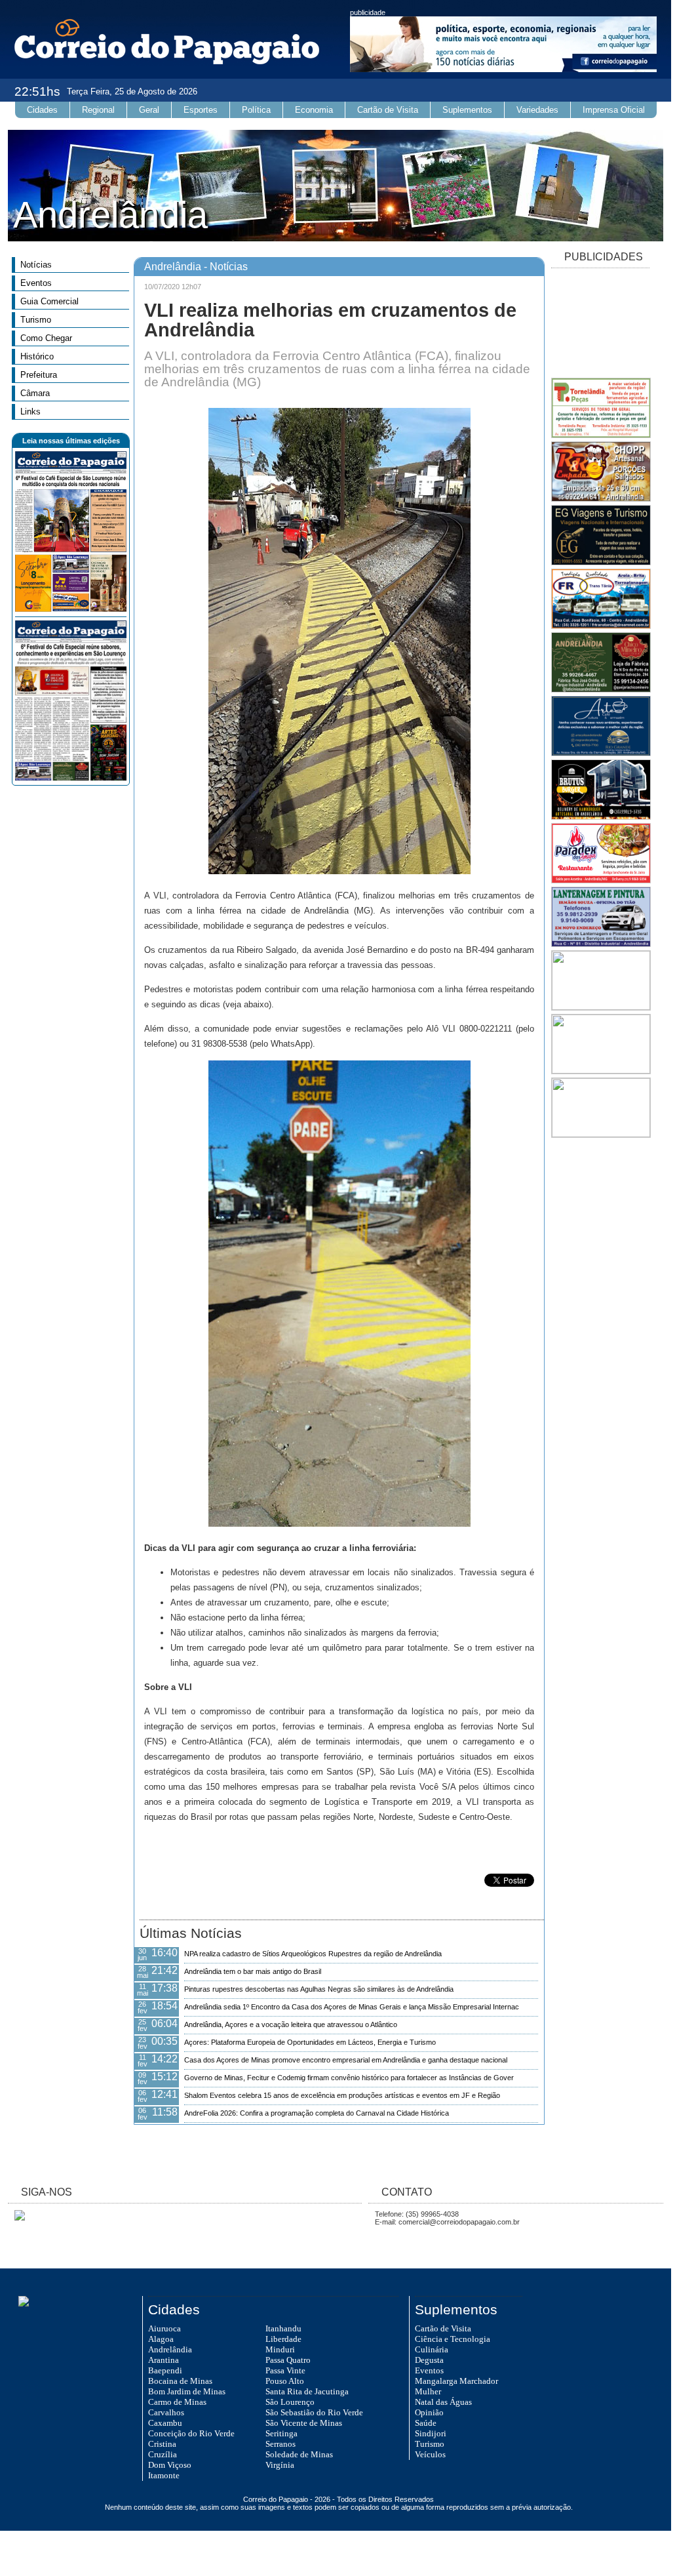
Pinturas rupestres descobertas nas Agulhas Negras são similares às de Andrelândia (319, 1989)
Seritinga (281, 2433)
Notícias (36, 265)
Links (30, 412)
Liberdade (283, 2339)
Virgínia (280, 2465)
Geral (149, 110)
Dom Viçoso (170, 2465)
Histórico (37, 356)
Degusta (429, 2360)
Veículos (430, 2454)
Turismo (36, 320)
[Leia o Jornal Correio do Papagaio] (71, 609)
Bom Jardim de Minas (187, 2391)
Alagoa (161, 2339)
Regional (98, 110)
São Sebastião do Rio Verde (314, 2412)
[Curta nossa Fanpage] (16, 2218)
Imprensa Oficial (614, 110)
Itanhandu (283, 2328)
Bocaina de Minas (180, 2381)
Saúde (426, 2423)
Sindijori (431, 2433)
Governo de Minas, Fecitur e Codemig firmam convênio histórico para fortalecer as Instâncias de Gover (349, 2078)
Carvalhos (166, 2412)
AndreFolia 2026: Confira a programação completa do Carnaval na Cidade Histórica (317, 2113)
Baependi (165, 2370)
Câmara (35, 393)
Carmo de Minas (177, 2402)
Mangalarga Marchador (456, 2381)
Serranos (280, 2444)
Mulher (428, 2391)
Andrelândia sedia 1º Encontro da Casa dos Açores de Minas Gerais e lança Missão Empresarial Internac (352, 2007)
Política (256, 110)
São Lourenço (290, 2402)
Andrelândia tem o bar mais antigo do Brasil (253, 1971)
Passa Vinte (285, 2370)
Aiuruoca (164, 2328)
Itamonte (164, 2475)
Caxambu (165, 2423)
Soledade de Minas (299, 2454)
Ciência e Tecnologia (453, 2339)
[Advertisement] (600, 324)
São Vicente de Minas (304, 2423)
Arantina (164, 2360)
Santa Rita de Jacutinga (307, 2391)
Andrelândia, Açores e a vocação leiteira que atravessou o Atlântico (291, 2024)
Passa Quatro (288, 2360)
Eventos (36, 283)
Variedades (537, 110)
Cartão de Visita (388, 110)
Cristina (162, 2444)
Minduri (280, 2349)
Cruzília (163, 2454)
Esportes (201, 110)
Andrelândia (170, 2349)
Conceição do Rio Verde (191, 2433)
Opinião (429, 2412)
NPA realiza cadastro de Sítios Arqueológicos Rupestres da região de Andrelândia (313, 1954)
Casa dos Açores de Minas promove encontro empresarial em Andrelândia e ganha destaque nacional (346, 2060)
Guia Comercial (49, 301)
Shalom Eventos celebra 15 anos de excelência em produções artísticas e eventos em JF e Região (342, 2095)
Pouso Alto (285, 2381)
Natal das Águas (443, 2402)
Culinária (432, 2349)
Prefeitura (39, 375)
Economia (314, 110)
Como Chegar (46, 338)
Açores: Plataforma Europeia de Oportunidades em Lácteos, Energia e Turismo (310, 2042)
